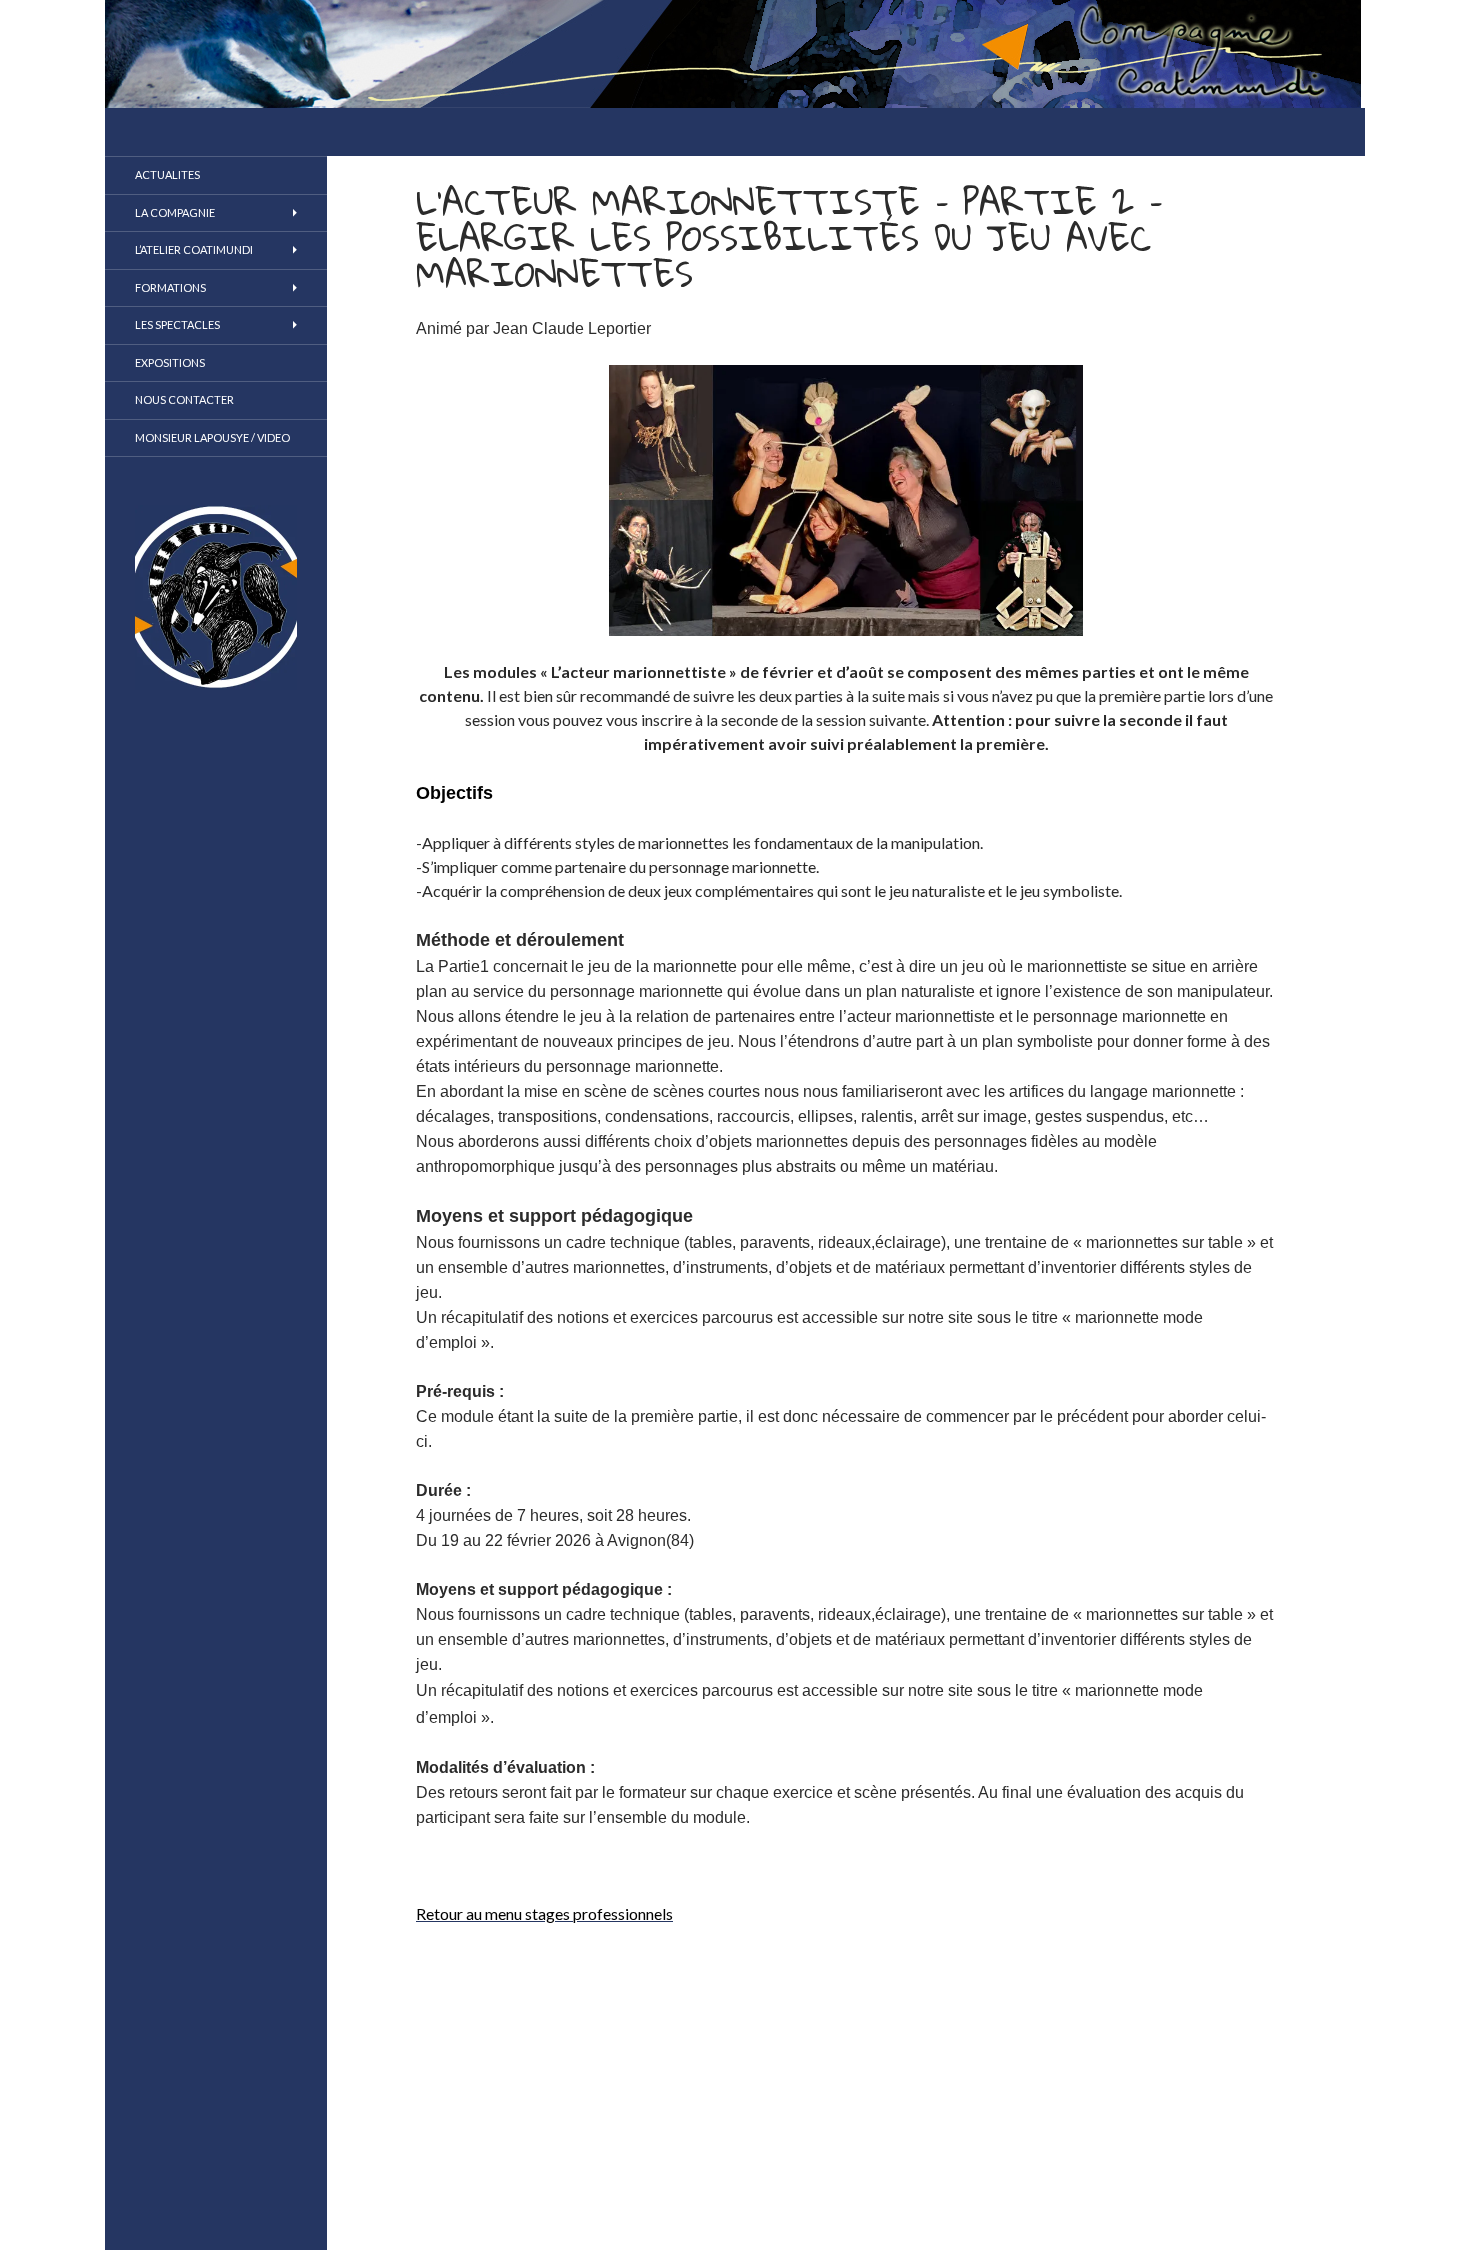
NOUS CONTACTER (184, 399)
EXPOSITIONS (170, 362)
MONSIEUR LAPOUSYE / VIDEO (212, 437)
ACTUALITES (167, 174)
